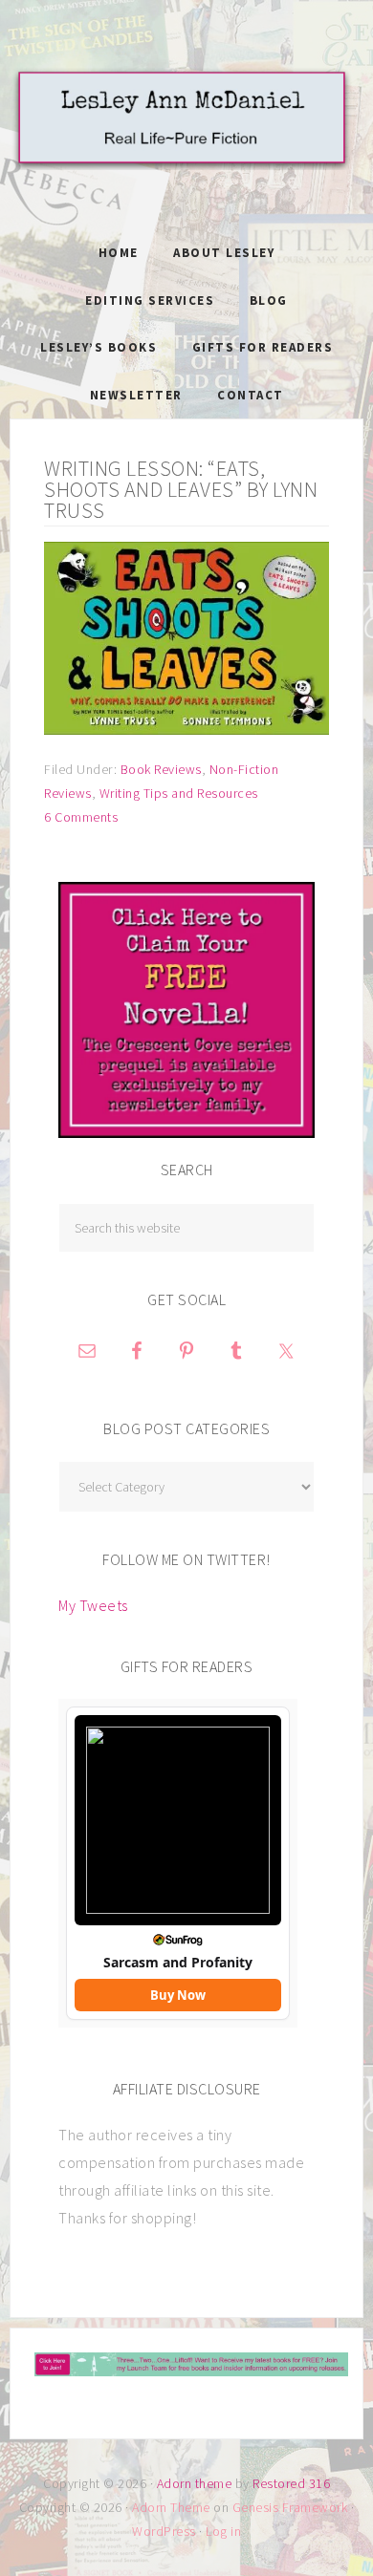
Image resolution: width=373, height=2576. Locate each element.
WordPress (164, 2531)
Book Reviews (161, 769)
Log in (223, 2531)
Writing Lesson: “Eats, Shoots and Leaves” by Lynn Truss (181, 489)
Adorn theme (195, 2483)
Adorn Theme (171, 2507)
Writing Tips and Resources (179, 793)
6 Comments (81, 817)
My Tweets (93, 1605)
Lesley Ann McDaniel (186, 139)
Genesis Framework (290, 2507)
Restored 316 (291, 2483)
